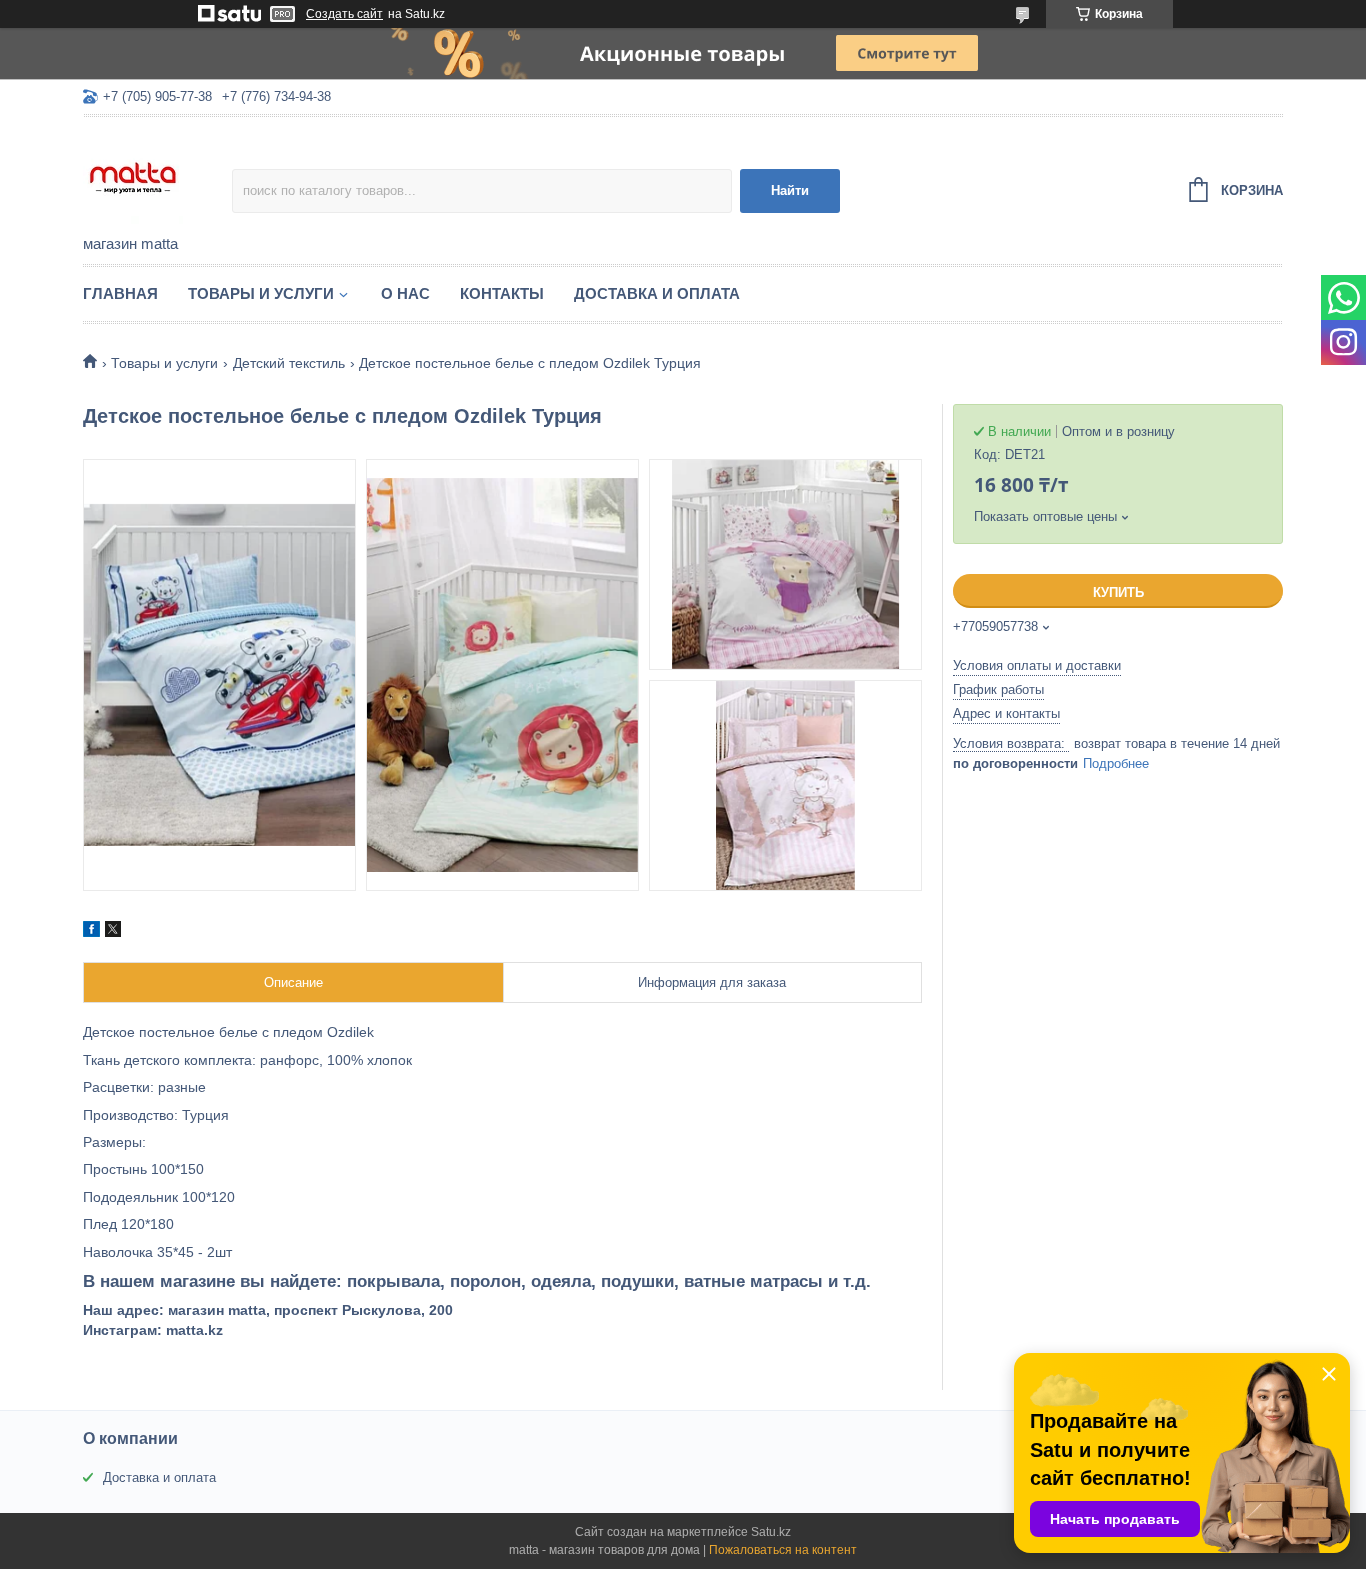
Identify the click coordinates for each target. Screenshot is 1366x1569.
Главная (120, 293)
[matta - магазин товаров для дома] (157, 177)
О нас (405, 293)
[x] (113, 932)
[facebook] (91, 932)
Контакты (502, 293)
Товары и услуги (261, 293)
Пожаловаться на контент (783, 1550)
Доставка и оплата (657, 293)
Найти (790, 190)
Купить (1118, 592)
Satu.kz (771, 1532)
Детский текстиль (289, 363)
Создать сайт (344, 14)
